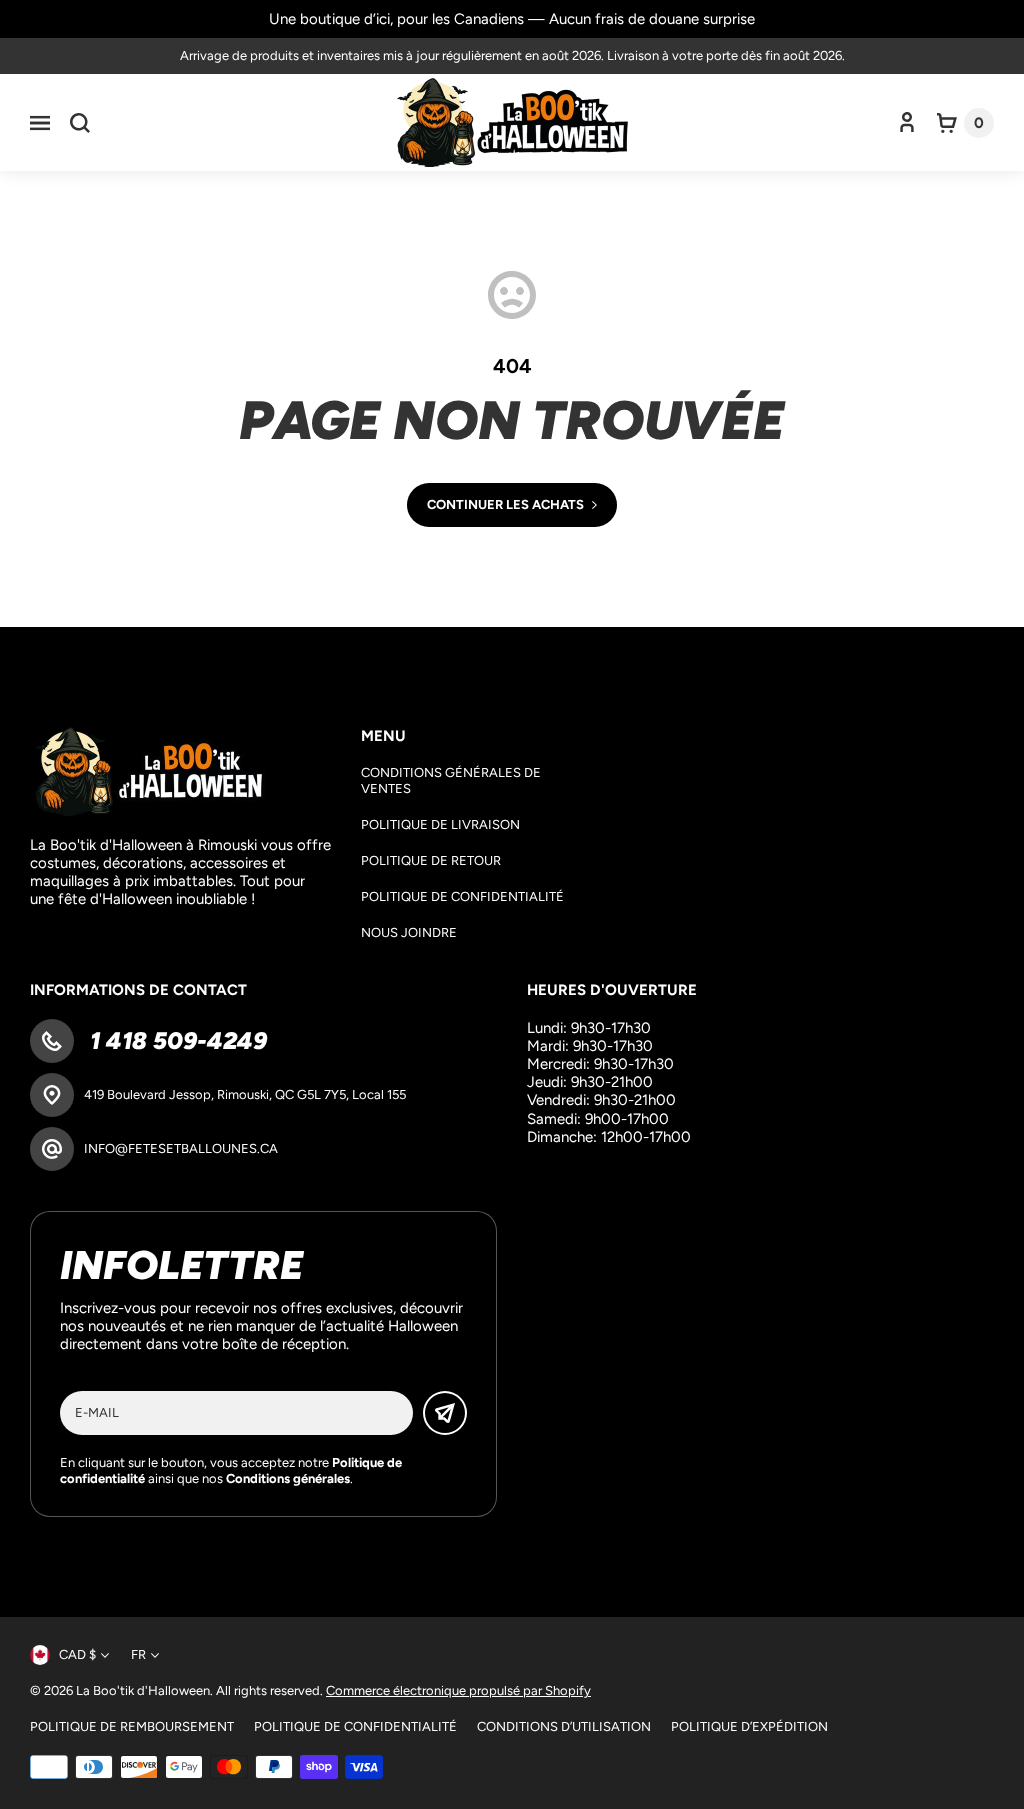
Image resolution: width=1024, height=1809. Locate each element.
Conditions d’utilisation (564, 1726)
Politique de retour (431, 860)
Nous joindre (409, 932)
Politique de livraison (440, 824)
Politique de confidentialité (462, 896)
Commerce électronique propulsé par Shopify (458, 1690)
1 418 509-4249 (175, 1040)
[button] (40, 123)
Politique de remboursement (132, 1726)
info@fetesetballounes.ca (181, 1148)
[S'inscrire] (445, 1413)
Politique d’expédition (749, 1726)
